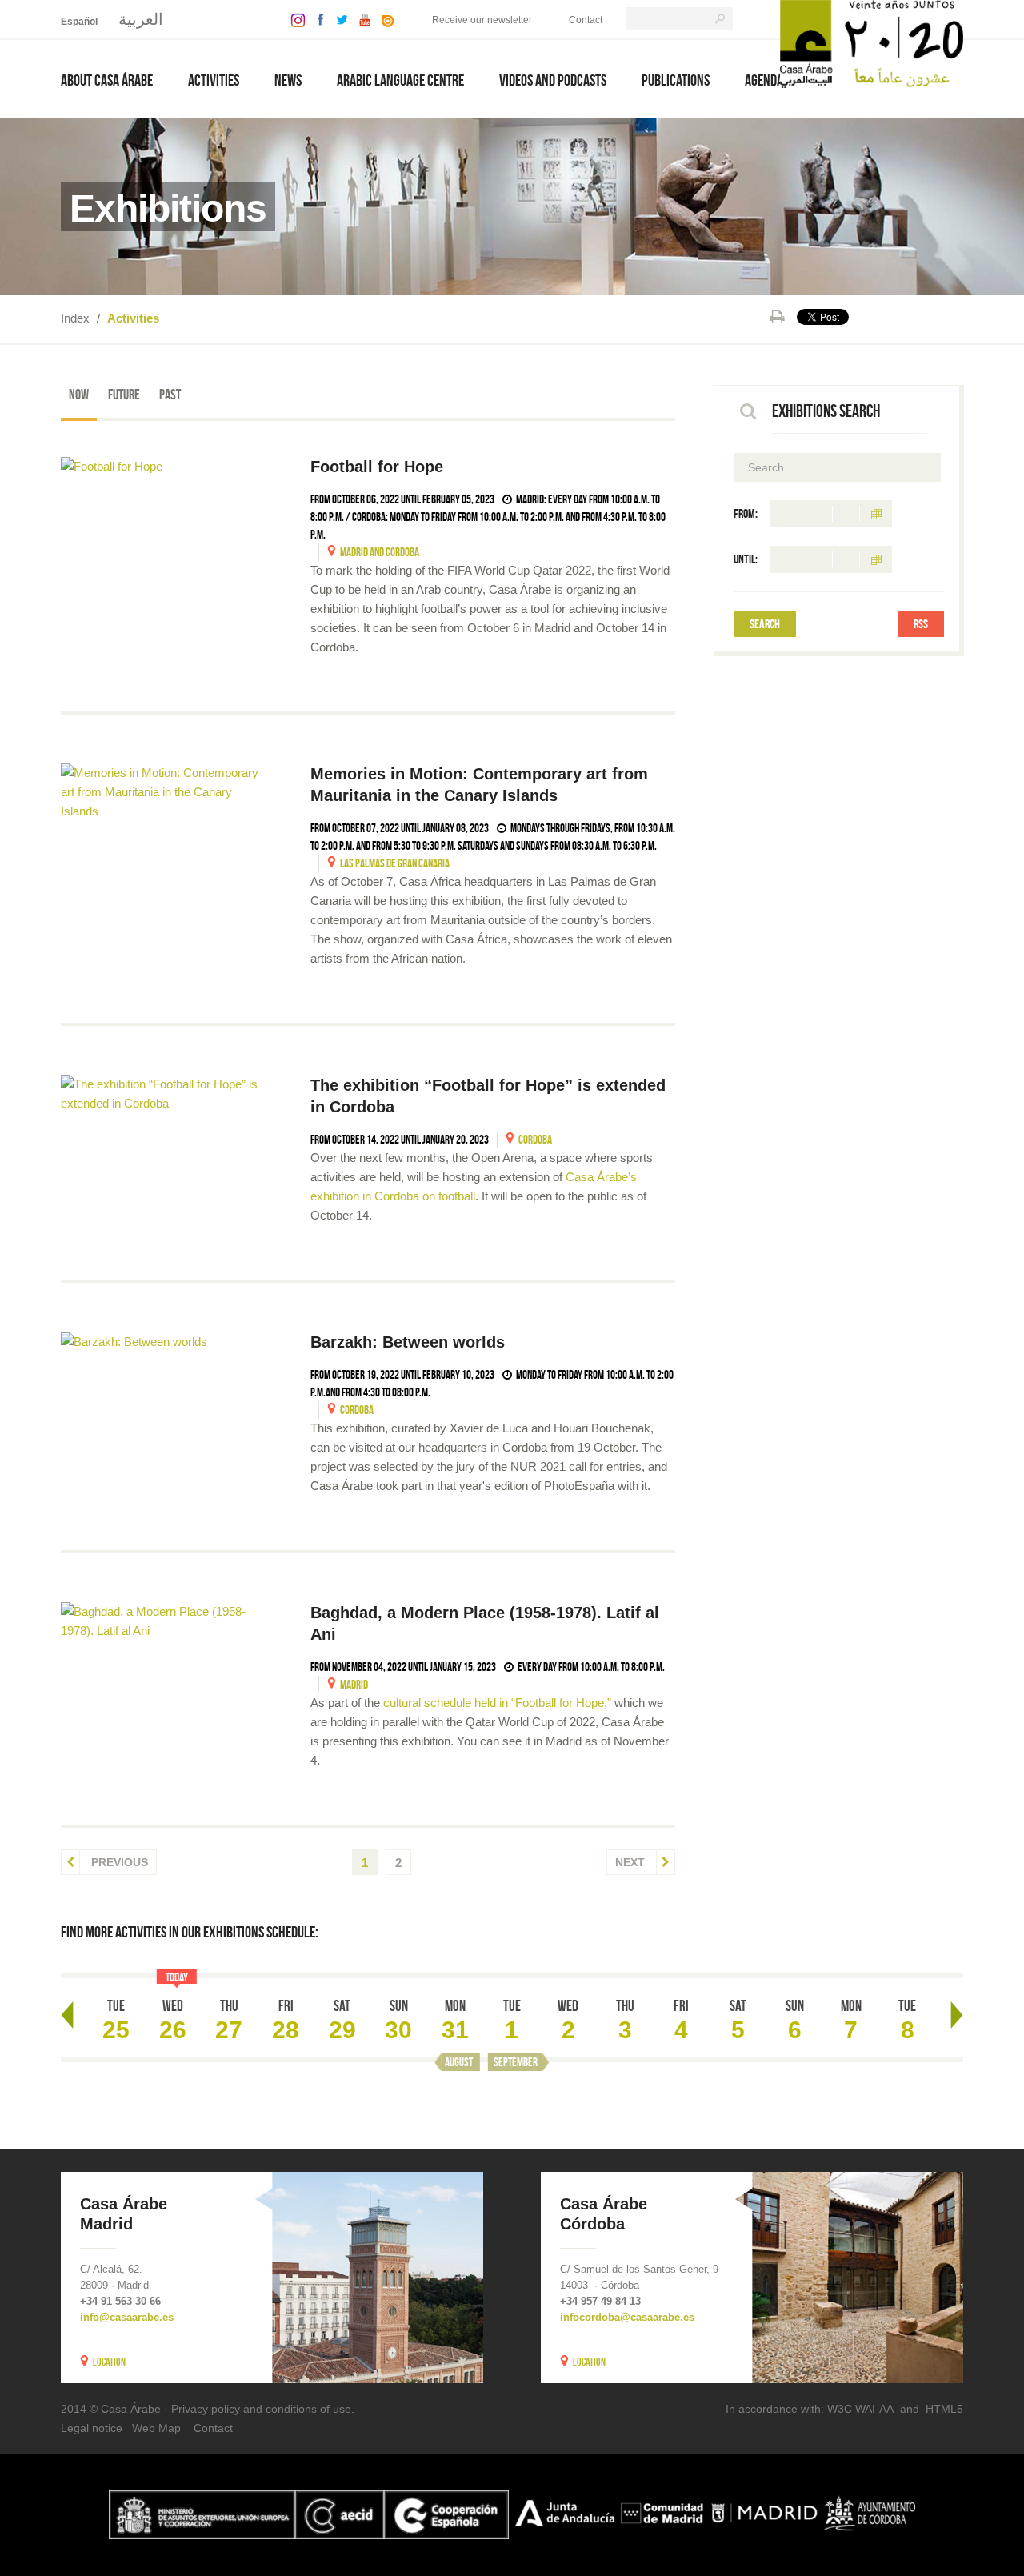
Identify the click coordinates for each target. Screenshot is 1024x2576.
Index (75, 318)
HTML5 (944, 2409)
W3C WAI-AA (860, 2409)
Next (632, 1862)
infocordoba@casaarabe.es (627, 2317)
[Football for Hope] (166, 466)
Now (79, 395)
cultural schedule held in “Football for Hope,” (497, 1703)
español (79, 22)
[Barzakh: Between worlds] (166, 1342)
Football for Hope (377, 467)
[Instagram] (294, 19)
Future (124, 395)
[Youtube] (361, 19)
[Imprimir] (777, 317)
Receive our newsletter (482, 20)
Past (170, 395)
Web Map (156, 2428)
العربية (141, 19)
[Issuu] (384, 19)
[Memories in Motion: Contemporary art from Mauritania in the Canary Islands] (166, 792)
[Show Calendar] (876, 514)
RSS (921, 624)
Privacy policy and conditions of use (261, 2409)
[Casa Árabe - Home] (872, 43)
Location (109, 2362)
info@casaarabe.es (127, 2317)
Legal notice (92, 2428)
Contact (586, 20)
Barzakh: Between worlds (408, 1342)
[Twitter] (338, 19)
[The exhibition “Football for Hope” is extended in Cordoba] (166, 1094)
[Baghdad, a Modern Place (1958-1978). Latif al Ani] (166, 1621)
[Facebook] (317, 19)
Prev (67, 2015)
